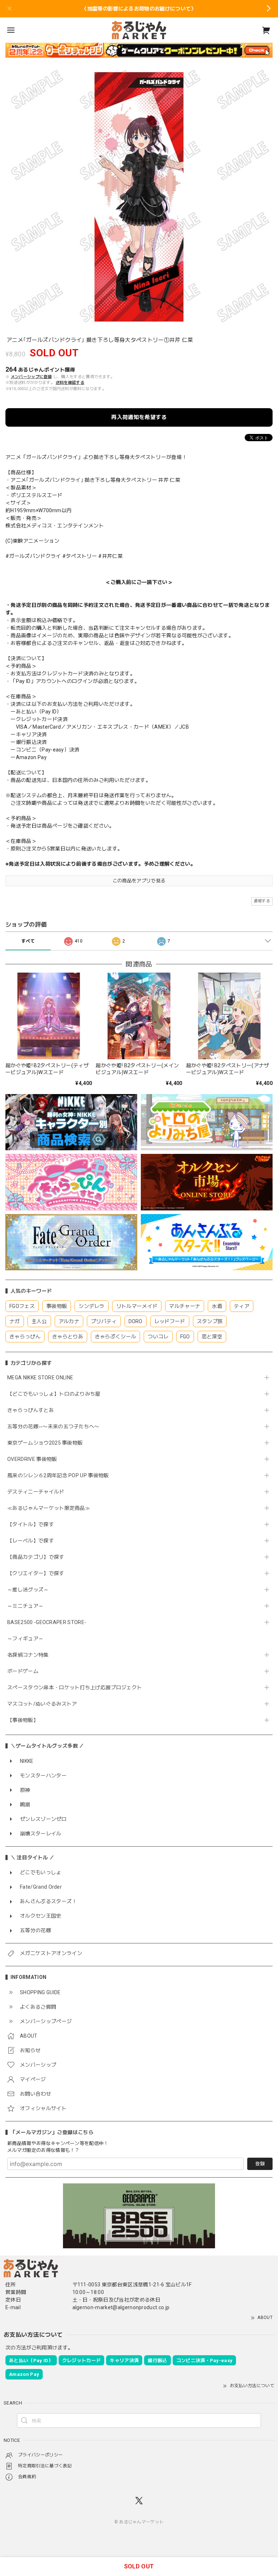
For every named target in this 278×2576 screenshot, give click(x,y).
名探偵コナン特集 (28, 1655)
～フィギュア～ (25, 1639)
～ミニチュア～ (25, 1606)
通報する (262, 901)
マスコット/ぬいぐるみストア (42, 1704)
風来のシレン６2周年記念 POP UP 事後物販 (58, 1475)
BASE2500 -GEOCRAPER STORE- (47, 1622)
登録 (260, 2164)
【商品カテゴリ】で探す (36, 1557)
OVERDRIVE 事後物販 (32, 1459)
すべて (28, 941)
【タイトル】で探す (31, 1524)
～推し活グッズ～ (28, 1590)
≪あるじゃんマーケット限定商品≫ (49, 1508)
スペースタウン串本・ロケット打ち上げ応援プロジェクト (75, 1687)
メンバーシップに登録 (31, 377)
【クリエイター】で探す (36, 1573)
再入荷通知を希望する (139, 417)
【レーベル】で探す (31, 1541)
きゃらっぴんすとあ (31, 1410)
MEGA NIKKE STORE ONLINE (40, 1378)
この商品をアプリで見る (139, 881)
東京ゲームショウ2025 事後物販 (48, 1443)
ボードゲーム (23, 1671)
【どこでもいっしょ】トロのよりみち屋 (56, 1394)
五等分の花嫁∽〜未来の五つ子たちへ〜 (56, 1426)
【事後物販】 (23, 1720)
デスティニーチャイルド (36, 1492)
